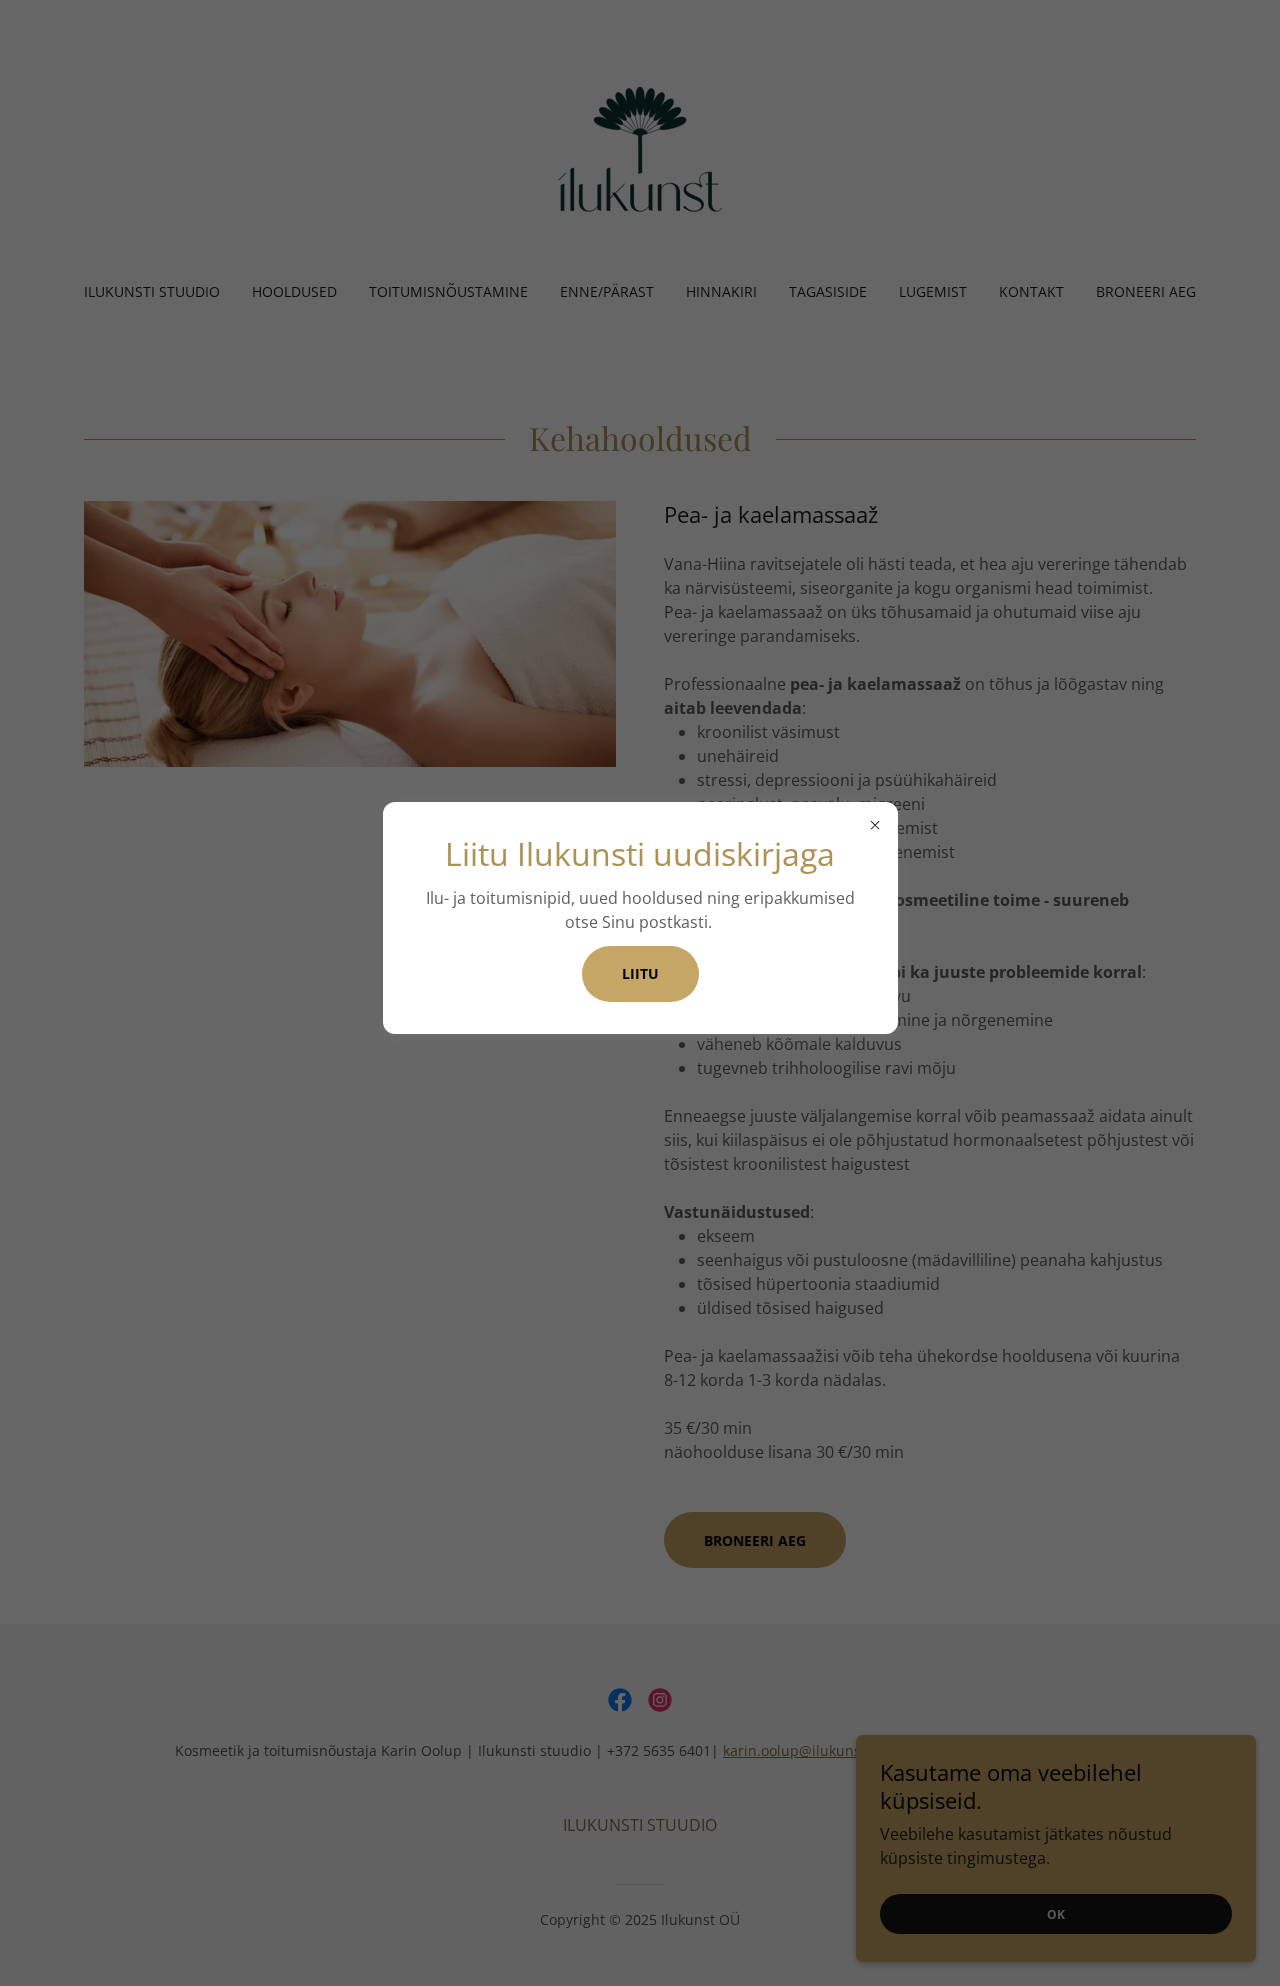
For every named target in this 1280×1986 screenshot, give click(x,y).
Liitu (640, 973)
